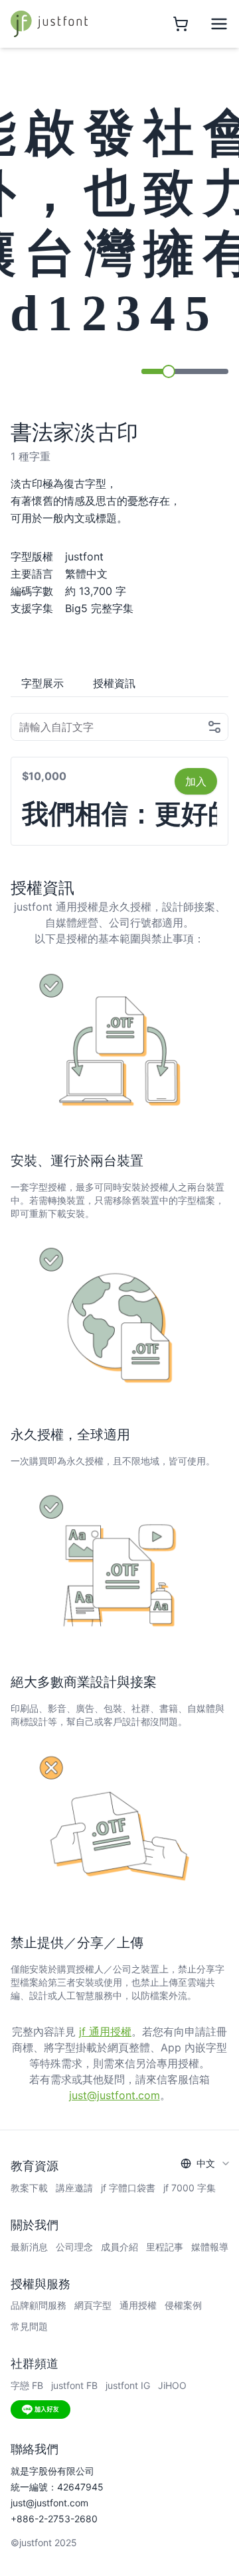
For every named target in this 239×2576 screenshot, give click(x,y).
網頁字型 (93, 2305)
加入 (196, 781)
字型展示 (42, 683)
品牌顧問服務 (39, 2305)
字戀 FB (27, 2385)
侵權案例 (183, 2305)
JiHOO (172, 2385)
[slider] (169, 371)
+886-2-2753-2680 (54, 2519)
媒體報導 (210, 2247)
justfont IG (128, 2385)
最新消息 (29, 2247)
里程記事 (165, 2247)
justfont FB (74, 2385)
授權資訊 (114, 683)
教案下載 (29, 2188)
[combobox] (206, 2163)
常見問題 (29, 2326)
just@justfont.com (115, 2095)
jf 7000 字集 (190, 2188)
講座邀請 (74, 2188)
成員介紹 (119, 2247)
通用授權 (138, 2305)
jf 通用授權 (105, 2031)
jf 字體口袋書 (128, 2188)
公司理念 (74, 2247)
